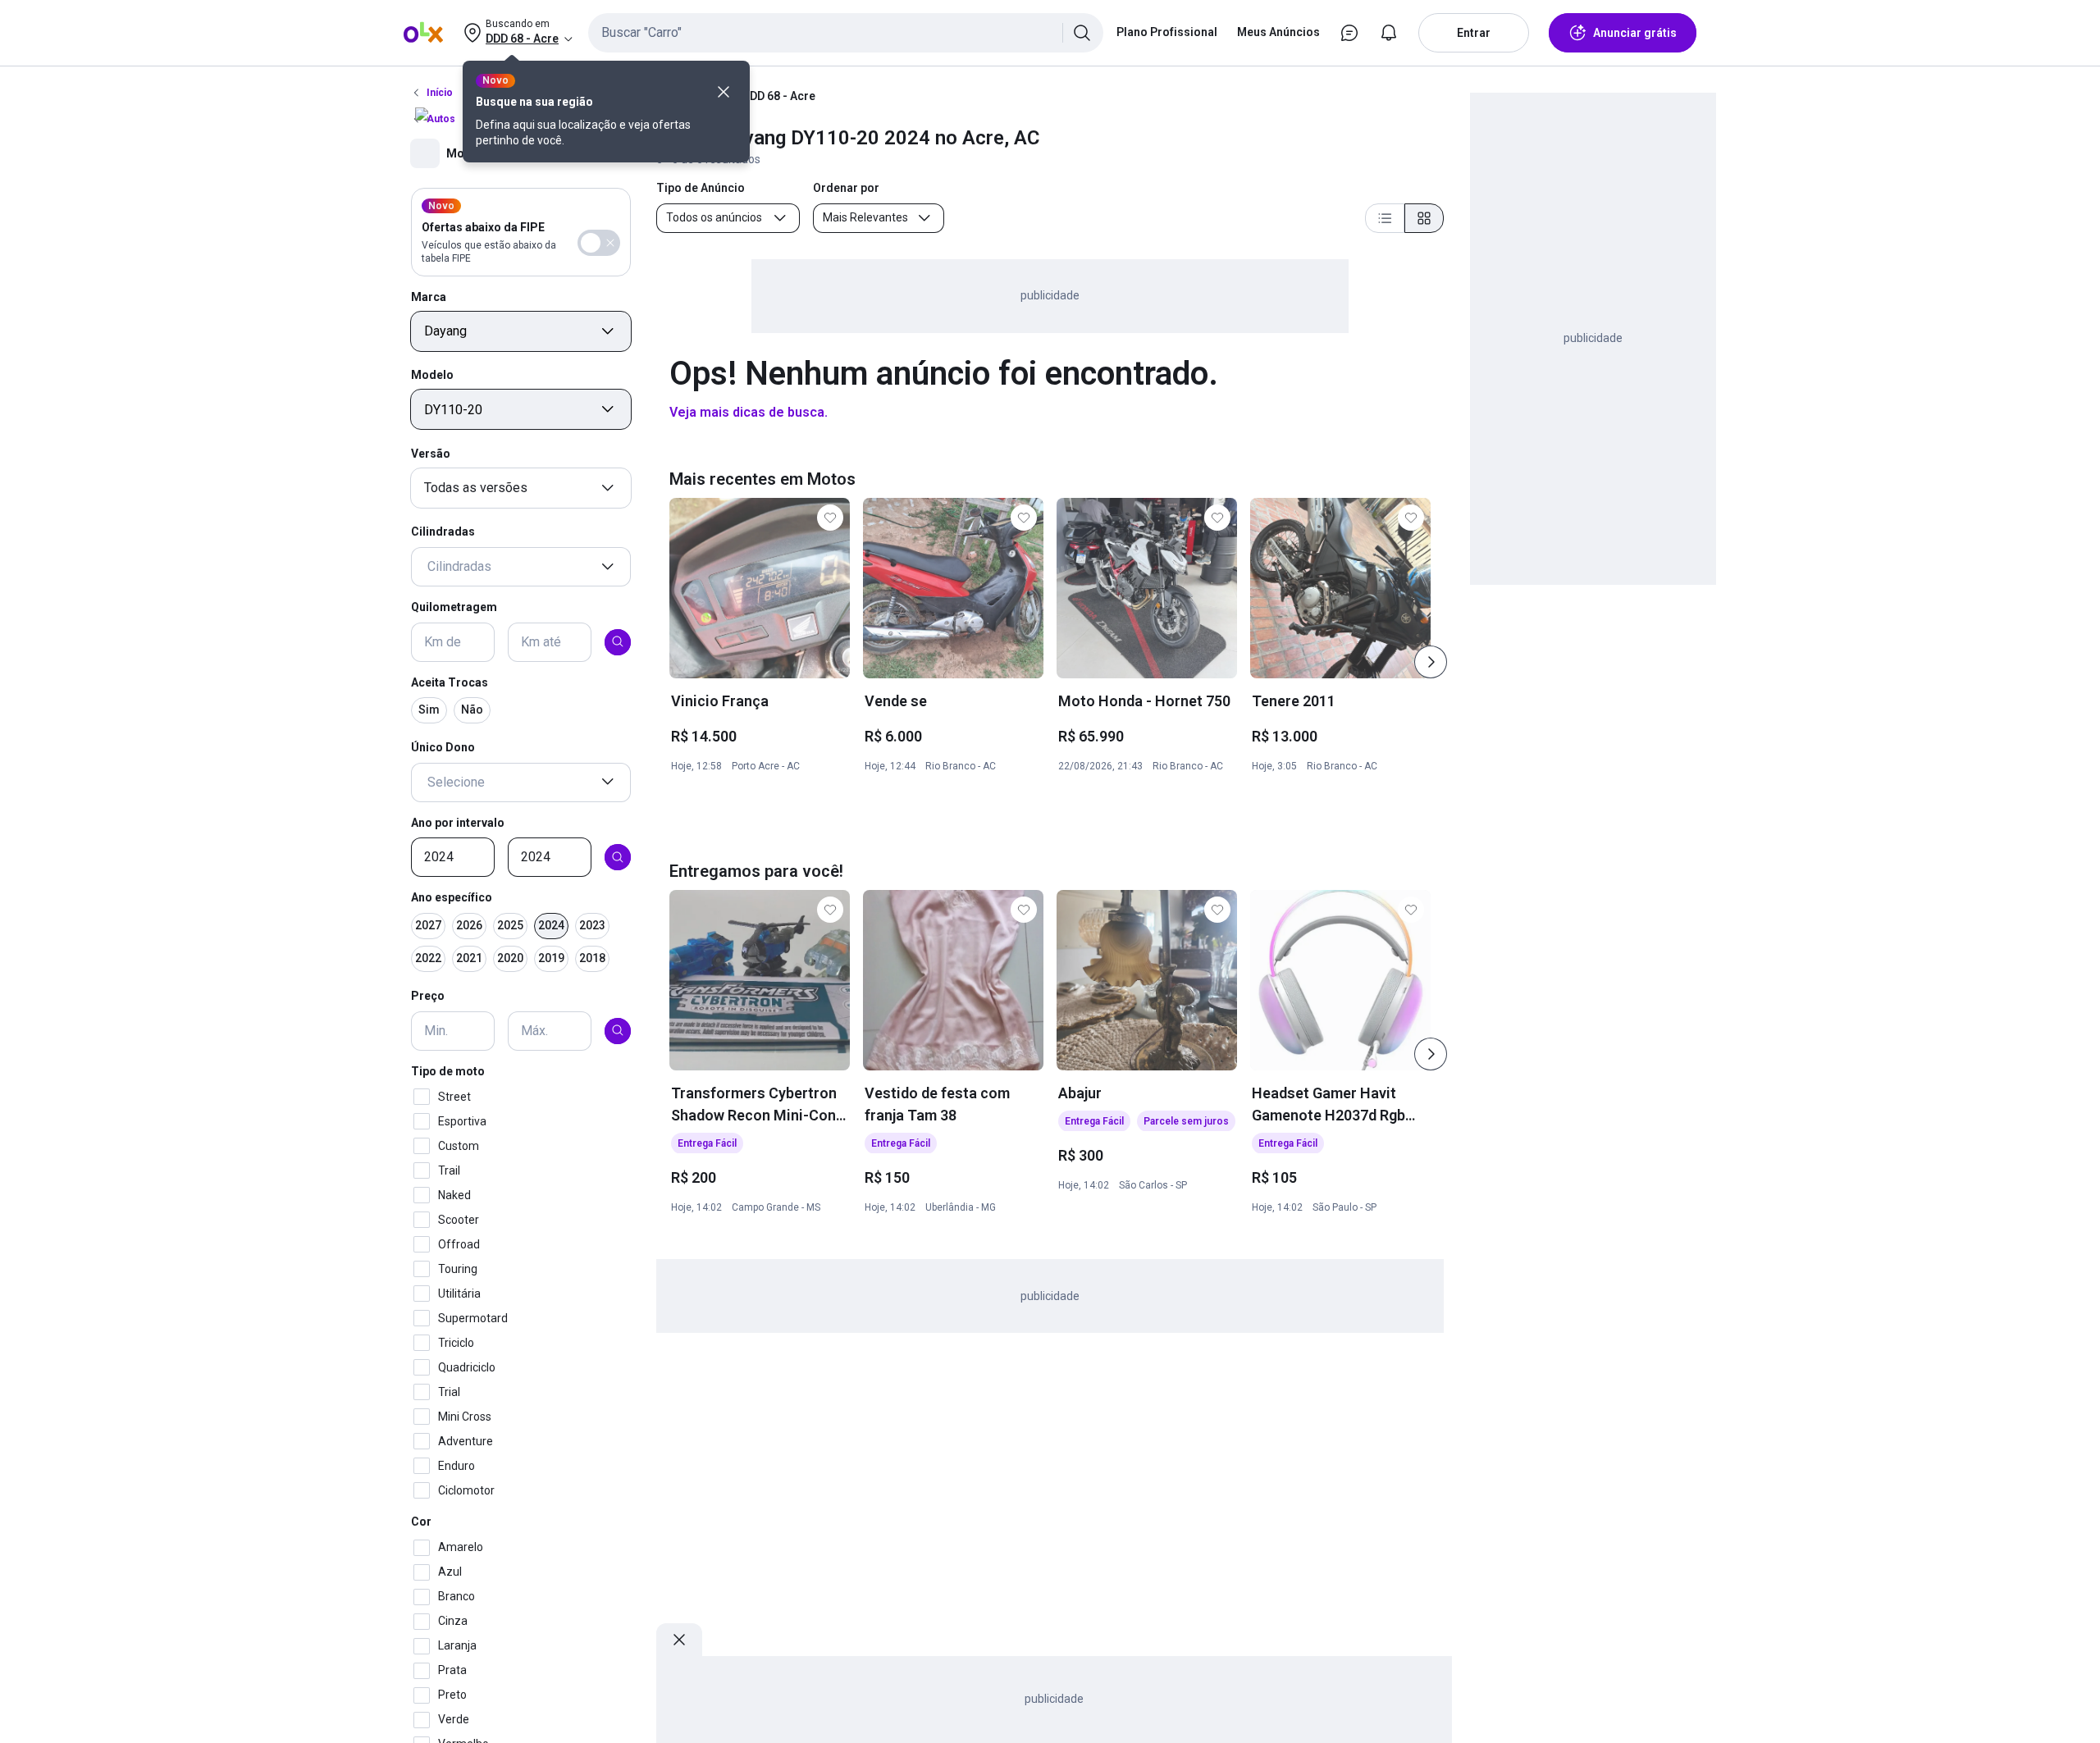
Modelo (432, 375)
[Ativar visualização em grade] (1424, 218)
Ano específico (452, 897)
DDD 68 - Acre (779, 96)
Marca (429, 296)
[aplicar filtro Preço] (618, 1030)
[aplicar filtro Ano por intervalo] (618, 857)
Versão (431, 453)
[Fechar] (724, 92)
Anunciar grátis (1635, 33)
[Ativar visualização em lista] (1385, 218)
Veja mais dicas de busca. (749, 412)
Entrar (1474, 33)
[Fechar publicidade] (679, 1640)
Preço (428, 996)
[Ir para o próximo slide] (1431, 662)
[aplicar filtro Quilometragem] (618, 641)
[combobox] (846, 33)
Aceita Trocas (450, 682)
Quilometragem (454, 607)
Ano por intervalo (458, 822)
